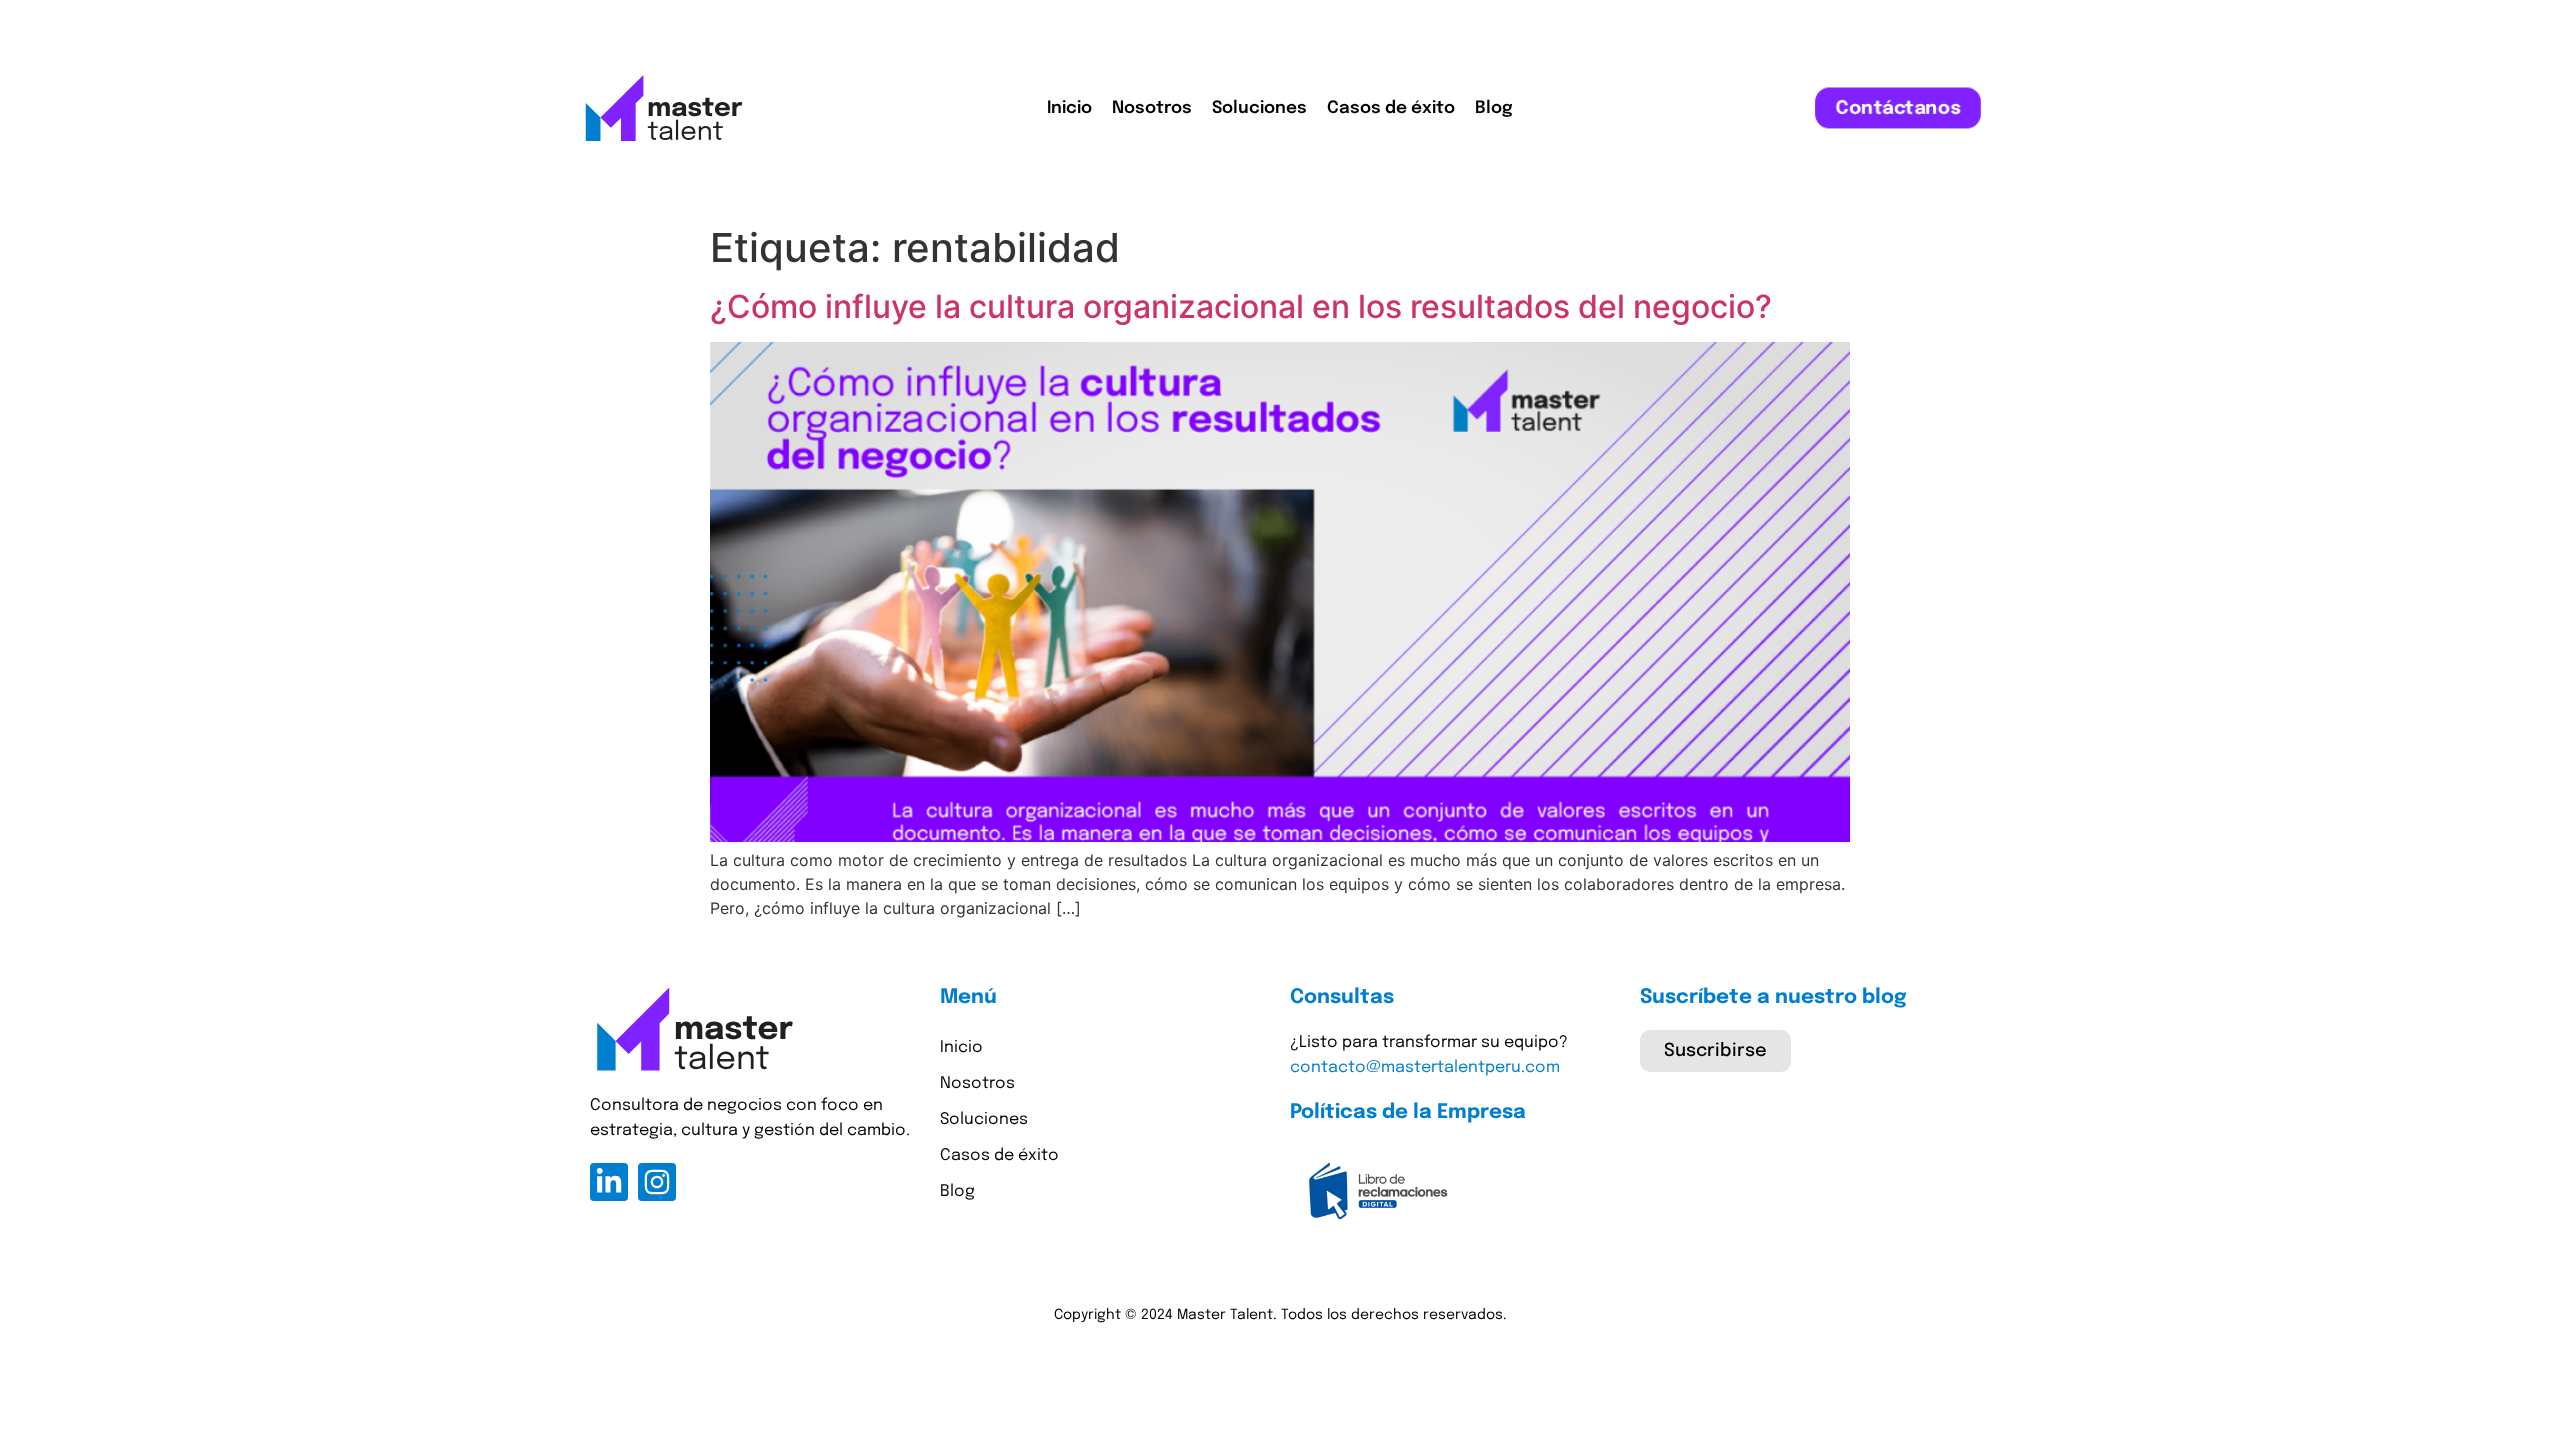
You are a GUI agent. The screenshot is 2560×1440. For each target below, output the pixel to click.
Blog (1494, 108)
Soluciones (1259, 108)
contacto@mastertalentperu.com (1425, 1067)
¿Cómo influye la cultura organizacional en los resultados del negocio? (1241, 306)
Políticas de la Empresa (1408, 1112)
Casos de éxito (1391, 108)
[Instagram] (657, 1182)
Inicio (1069, 108)
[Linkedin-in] (609, 1182)
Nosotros (1152, 108)
